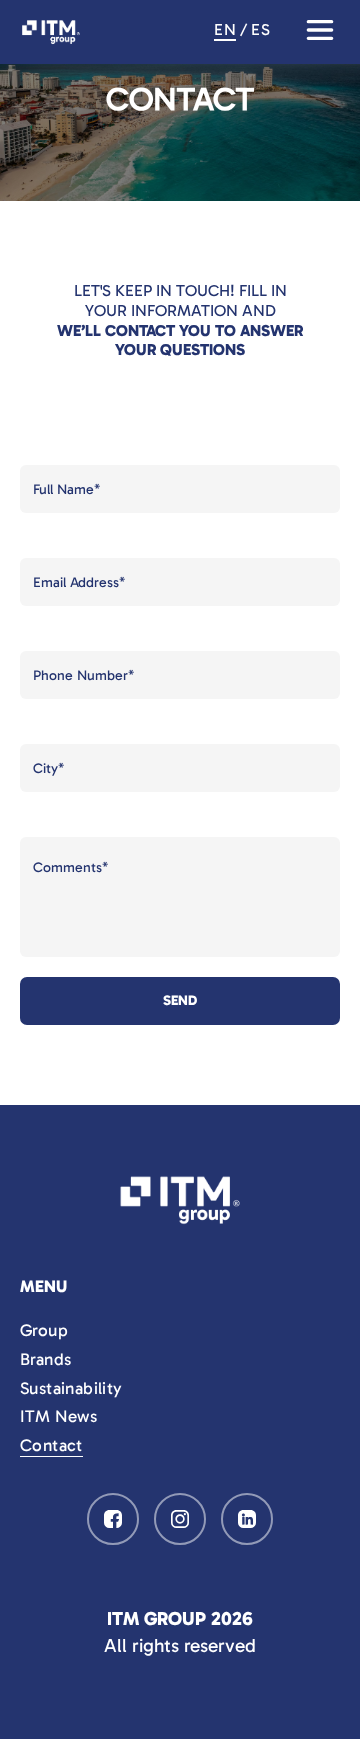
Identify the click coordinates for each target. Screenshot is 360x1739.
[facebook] (113, 1519)
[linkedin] (247, 1519)
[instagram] (180, 1519)
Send (180, 1000)
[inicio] (180, 1200)
